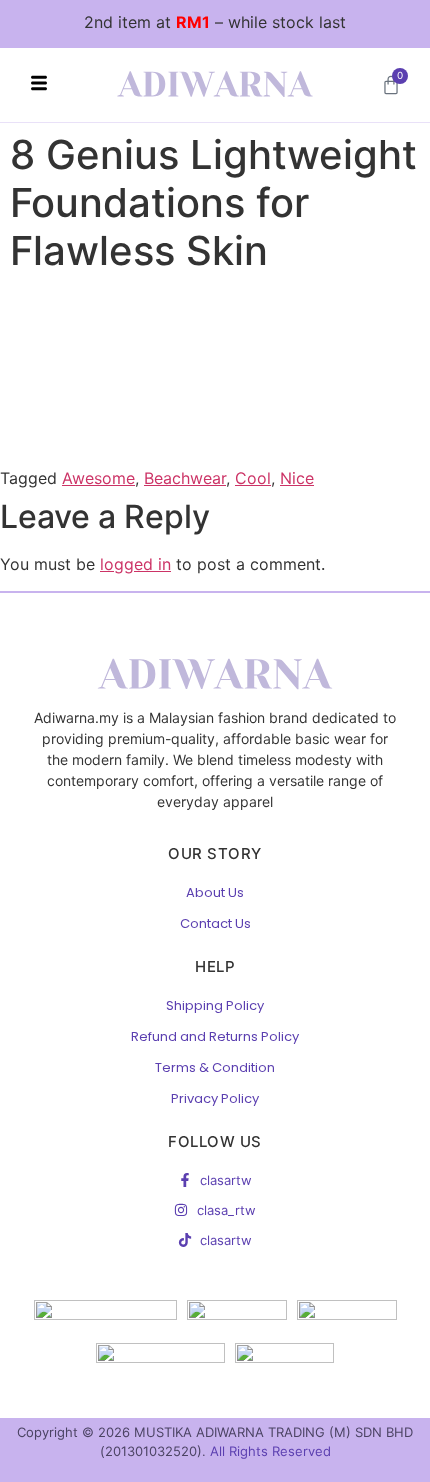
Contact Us (215, 923)
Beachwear (185, 478)
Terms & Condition (215, 1067)
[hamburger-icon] (38, 85)
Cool (253, 478)
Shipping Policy (215, 1005)
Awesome (98, 478)
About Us (215, 892)
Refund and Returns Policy (215, 1036)
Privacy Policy (215, 1098)
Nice (297, 478)
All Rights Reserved (270, 1451)
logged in (135, 564)
